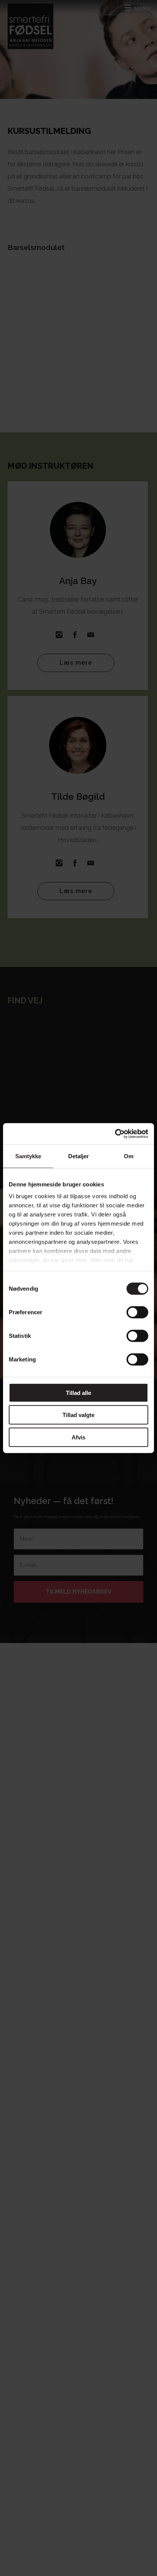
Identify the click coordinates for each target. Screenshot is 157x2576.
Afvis (78, 1437)
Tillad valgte (78, 1415)
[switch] (137, 1312)
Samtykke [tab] (28, 1156)
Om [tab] (129, 1156)
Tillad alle (78, 1392)
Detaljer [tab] (79, 1156)
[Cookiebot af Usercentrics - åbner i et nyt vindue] (115, 1134)
